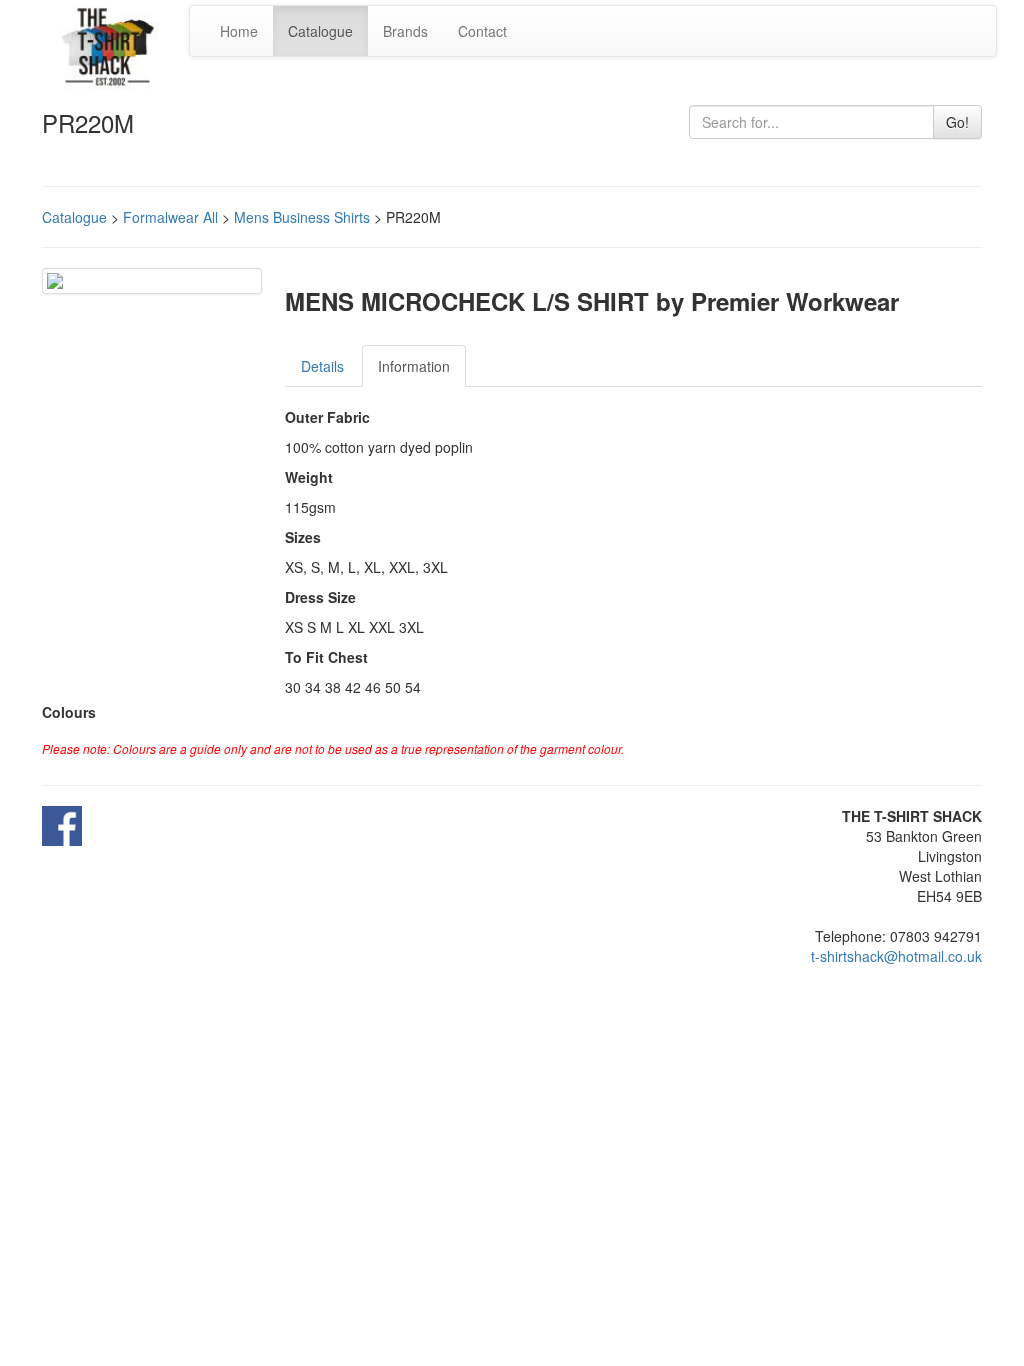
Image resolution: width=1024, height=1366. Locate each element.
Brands (405, 31)
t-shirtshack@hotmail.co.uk (896, 956)
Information (414, 366)
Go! (957, 122)
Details (322, 366)
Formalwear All (170, 217)
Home (239, 31)
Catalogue (320, 31)
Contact (482, 31)
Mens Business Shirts (302, 217)
